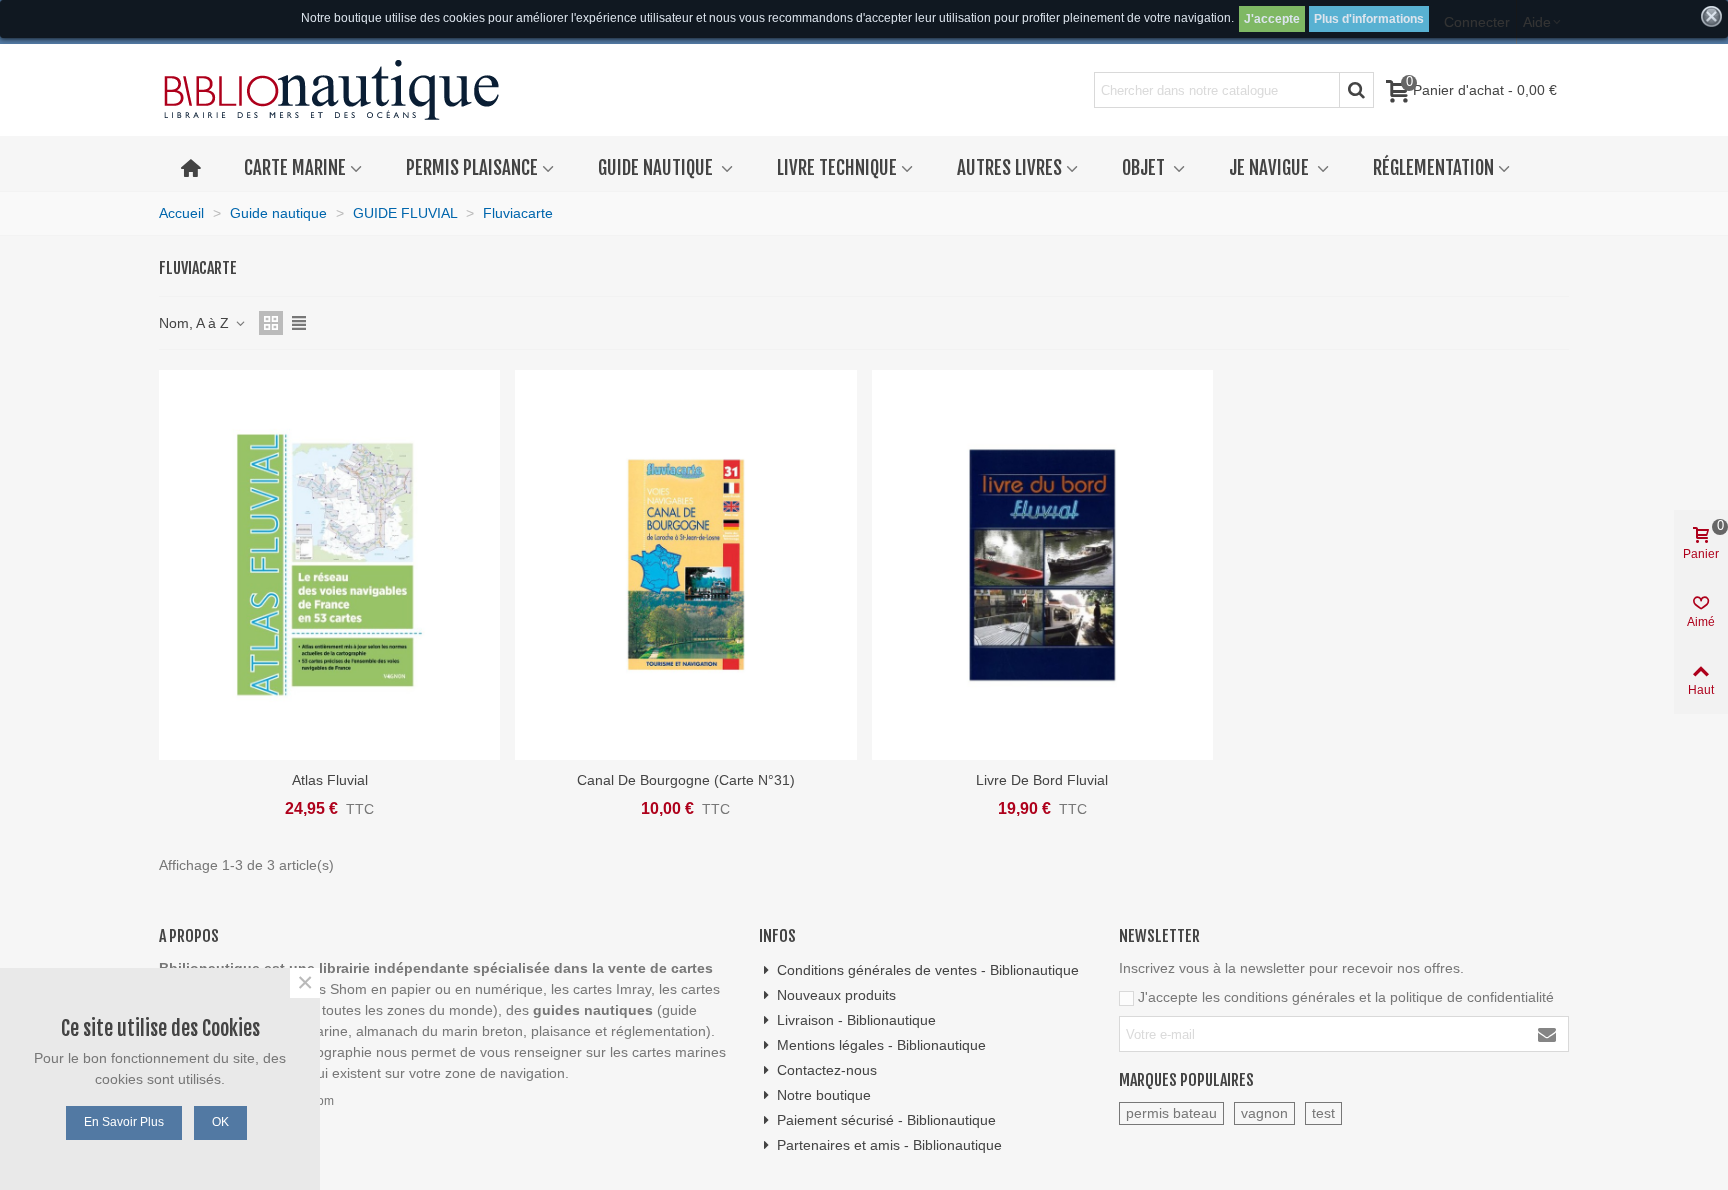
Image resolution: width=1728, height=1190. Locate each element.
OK (220, 1122)
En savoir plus (124, 1122)
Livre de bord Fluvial (1042, 780)
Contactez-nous (827, 1070)
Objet (1145, 168)
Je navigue (1271, 168)
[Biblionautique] (331, 90)
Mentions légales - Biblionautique (881, 1045)
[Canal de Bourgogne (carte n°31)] (685, 565)
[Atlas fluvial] (329, 565)
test (1323, 1113)
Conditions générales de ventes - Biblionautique (928, 970)
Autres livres (1009, 168)
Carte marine (295, 168)
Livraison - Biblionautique (856, 1020)
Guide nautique (657, 168)
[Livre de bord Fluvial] (1042, 565)
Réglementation (1433, 168)
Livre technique (837, 168)
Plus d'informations (1369, 19)
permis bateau (1171, 1113)
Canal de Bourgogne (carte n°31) (686, 780)
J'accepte (1272, 19)
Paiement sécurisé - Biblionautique (886, 1120)
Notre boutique (824, 1095)
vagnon (1264, 1113)
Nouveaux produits (836, 995)
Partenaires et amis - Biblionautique (889, 1145)
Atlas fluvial (330, 780)
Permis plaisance (472, 168)
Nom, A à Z (196, 323)
